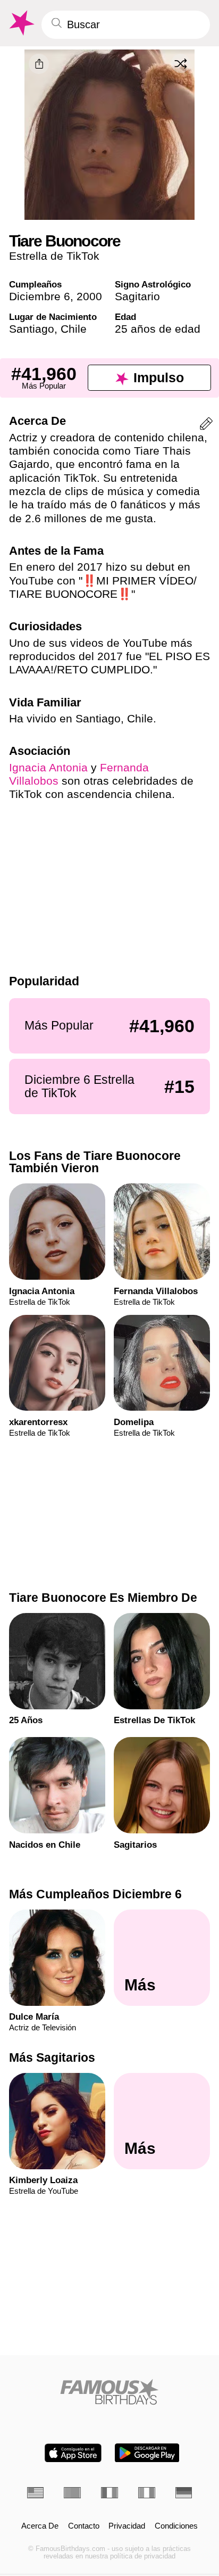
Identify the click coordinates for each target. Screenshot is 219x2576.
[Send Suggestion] (206, 426)
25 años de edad (158, 329)
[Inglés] (36, 2493)
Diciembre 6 (40, 296)
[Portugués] (72, 2493)
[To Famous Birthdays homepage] (21, 23)
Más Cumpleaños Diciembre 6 (95, 1894)
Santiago (32, 329)
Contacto (84, 2526)
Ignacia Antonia (48, 767)
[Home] (110, 2392)
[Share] (39, 64)
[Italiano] (147, 2493)
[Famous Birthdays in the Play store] (147, 2453)
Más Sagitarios (52, 2057)
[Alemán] (184, 2493)
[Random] (181, 63)
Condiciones (176, 2526)
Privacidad (127, 2526)
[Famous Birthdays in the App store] (73, 2453)
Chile (74, 329)
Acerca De (40, 2526)
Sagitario (137, 296)
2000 (89, 296)
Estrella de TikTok (54, 256)
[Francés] (109, 2493)
